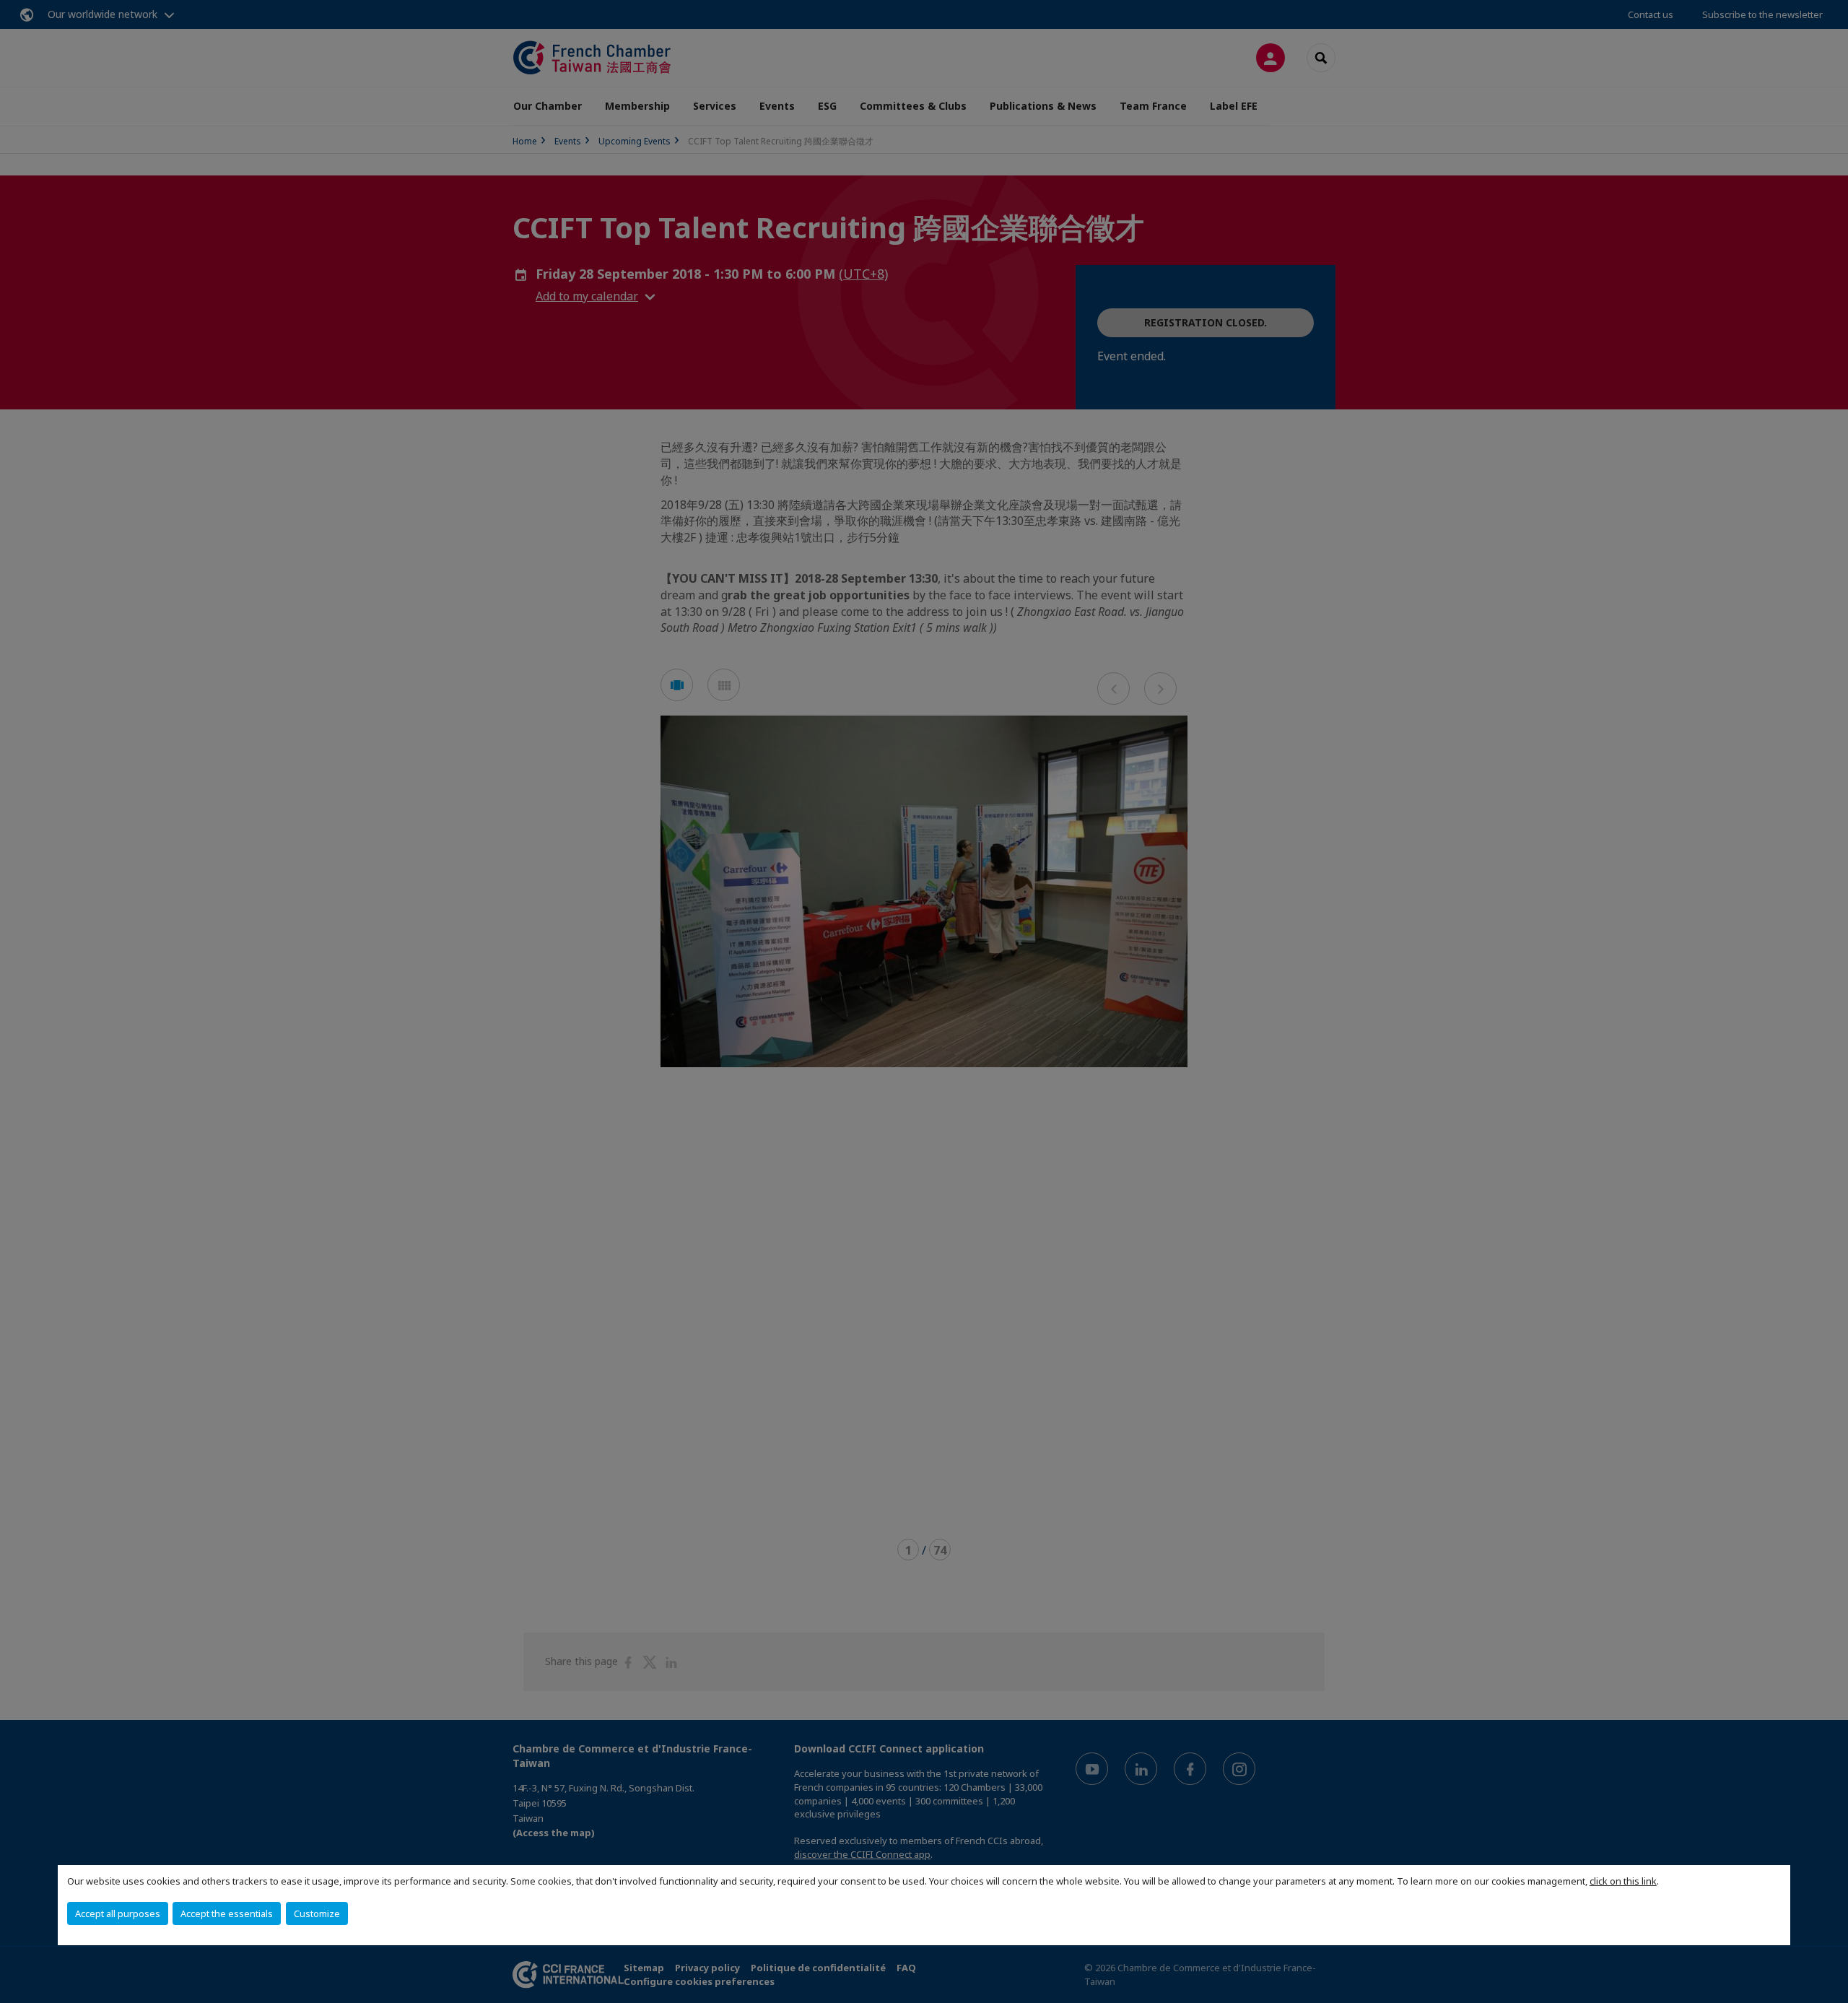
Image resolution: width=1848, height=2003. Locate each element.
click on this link (1623, 1881)
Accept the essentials (227, 1913)
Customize (317, 1913)
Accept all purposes (118, 1913)
